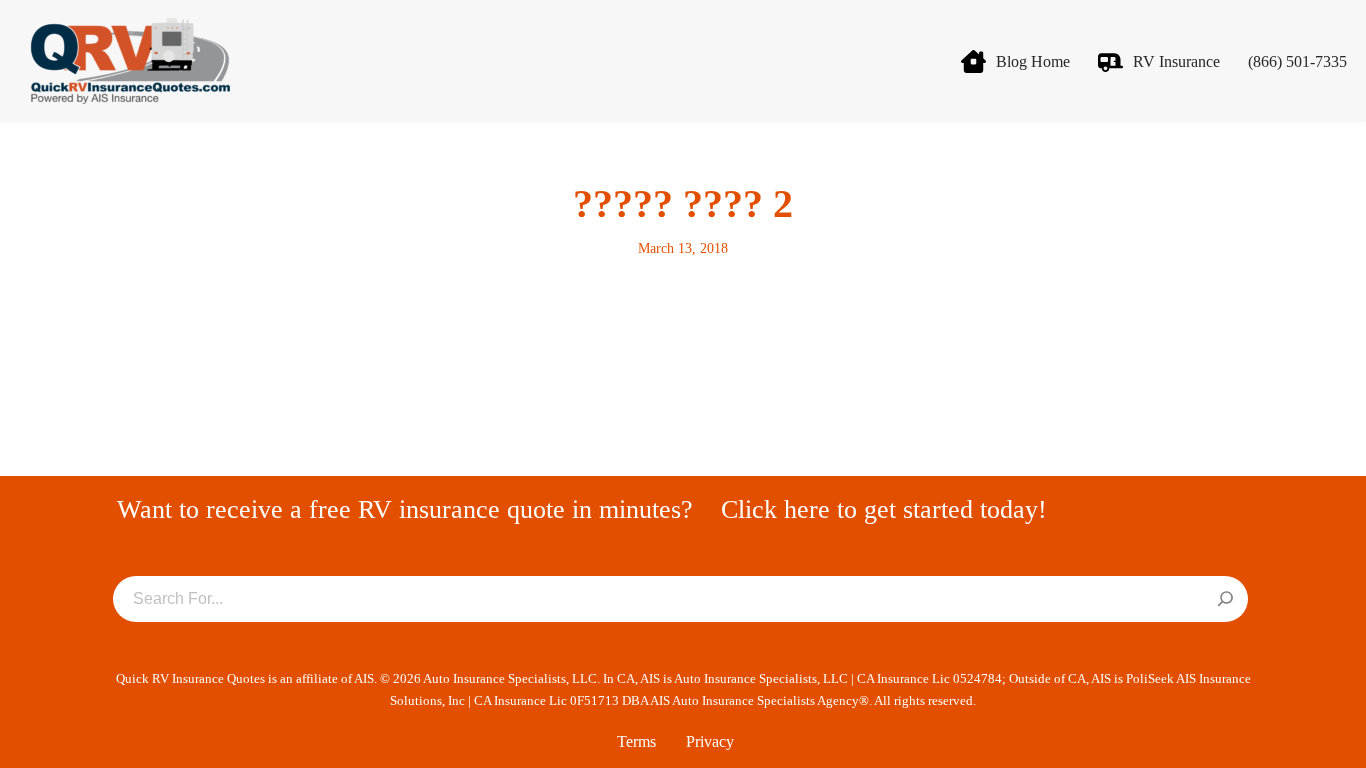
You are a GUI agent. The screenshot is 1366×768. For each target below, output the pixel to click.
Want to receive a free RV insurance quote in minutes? (405, 509)
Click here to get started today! (884, 509)
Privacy (710, 741)
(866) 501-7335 (1297, 61)
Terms (636, 741)
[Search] (1225, 600)
